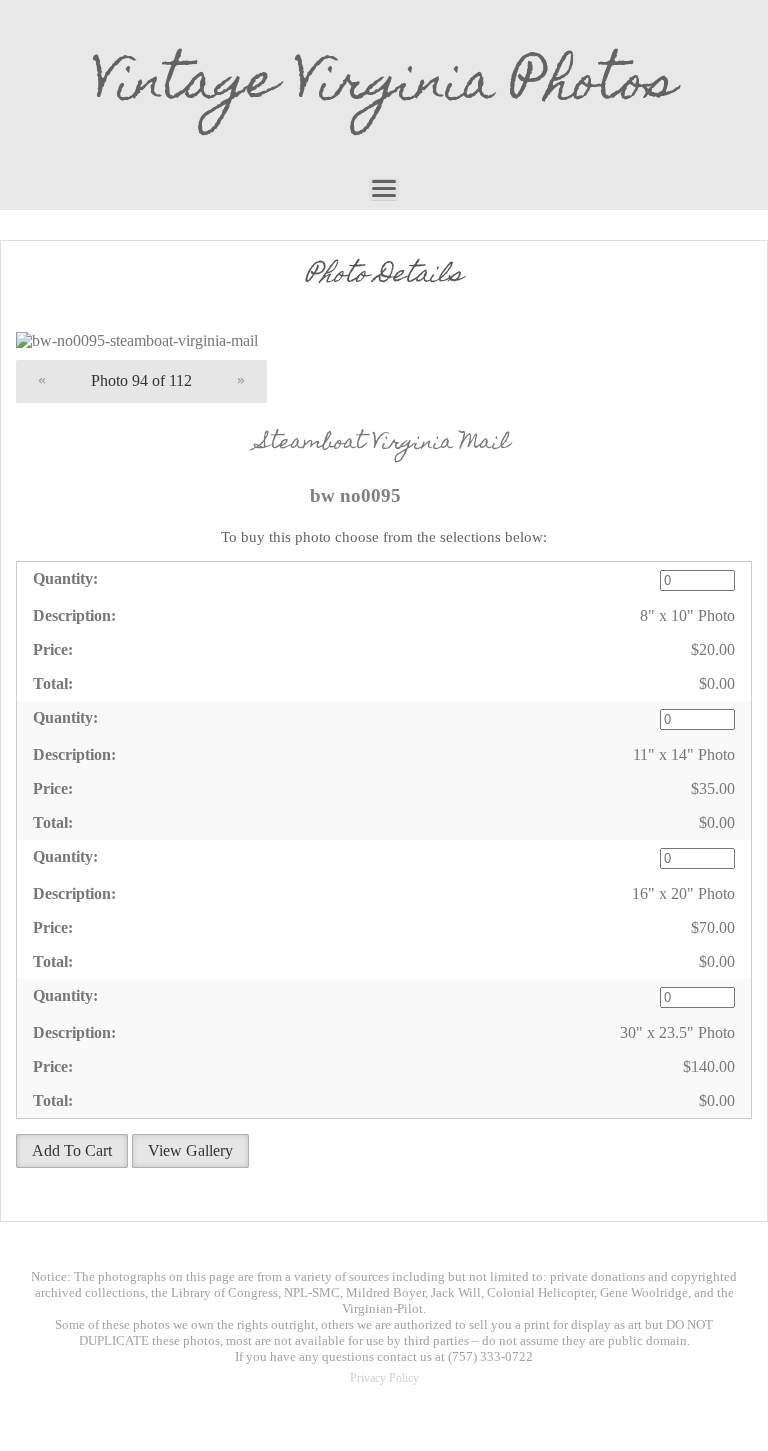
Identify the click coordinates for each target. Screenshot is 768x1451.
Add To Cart (72, 1150)
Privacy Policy (384, 1378)
